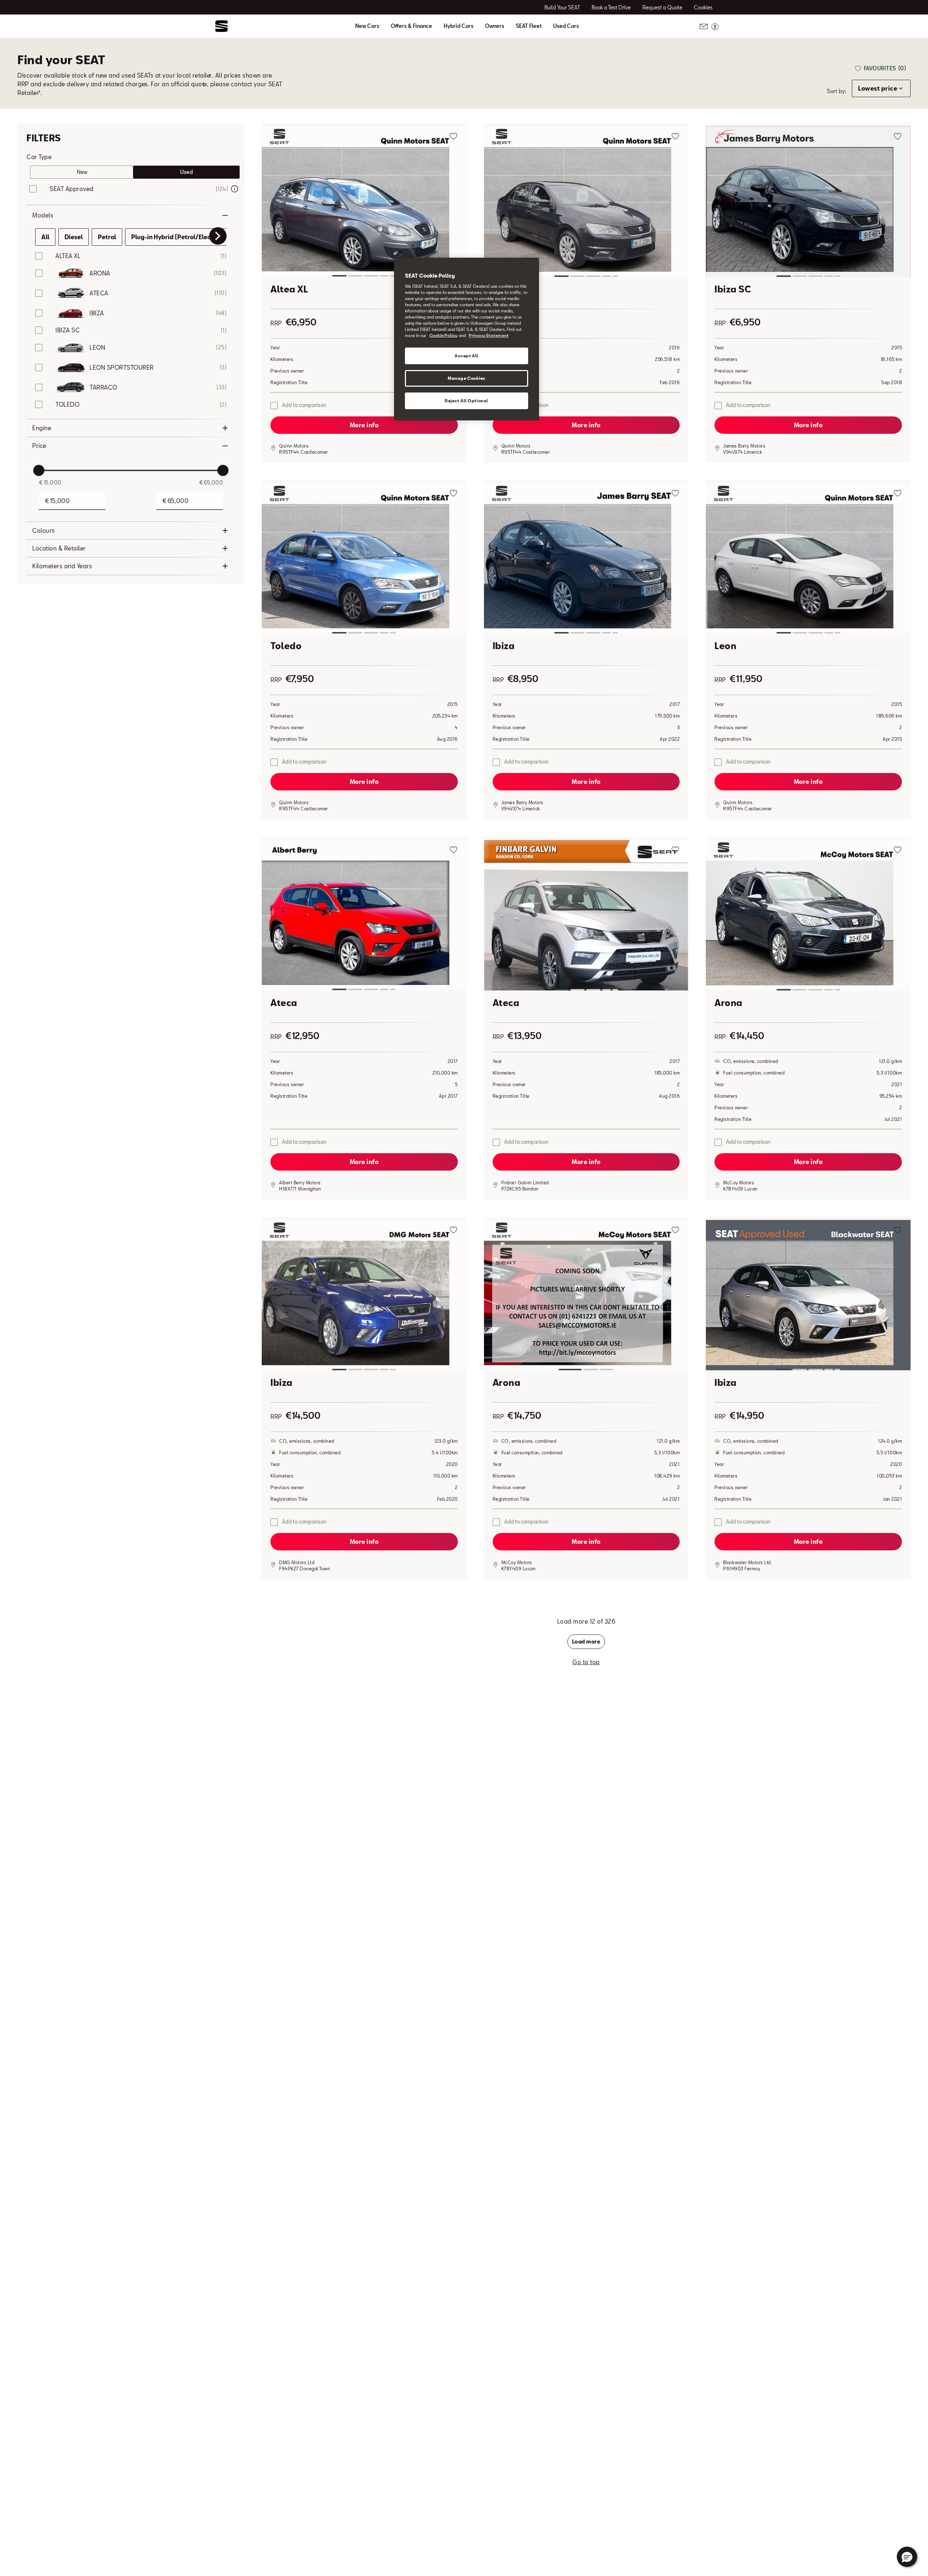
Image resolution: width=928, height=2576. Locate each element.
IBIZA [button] (97, 313)
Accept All (467, 356)
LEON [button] (97, 347)
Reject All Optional (467, 401)
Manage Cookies (467, 378)
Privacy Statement (489, 335)
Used (187, 172)
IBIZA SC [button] (68, 330)
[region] (467, 339)
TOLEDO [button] (67, 404)
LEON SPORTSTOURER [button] (122, 367)
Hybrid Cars (459, 26)
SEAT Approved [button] (72, 189)
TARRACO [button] (103, 387)
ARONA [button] (100, 273)
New (82, 172)
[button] (364, 203)
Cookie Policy (443, 335)
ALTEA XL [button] (68, 256)
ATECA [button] (99, 293)
